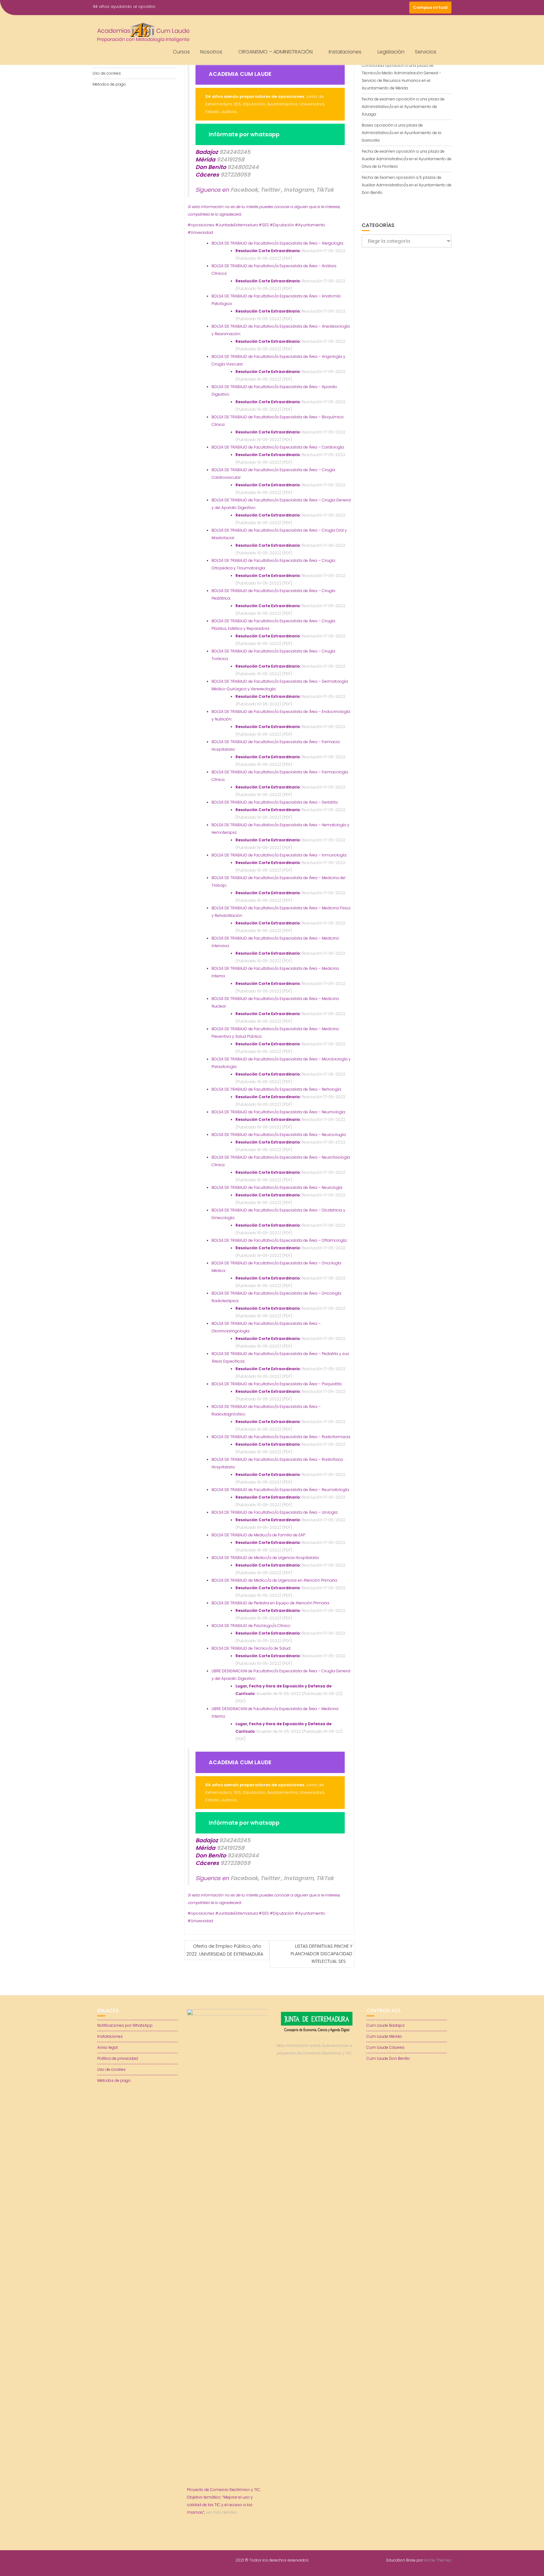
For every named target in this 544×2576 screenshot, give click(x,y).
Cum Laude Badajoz (385, 2025)
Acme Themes (438, 2560)
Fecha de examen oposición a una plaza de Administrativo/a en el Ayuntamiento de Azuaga (403, 107)
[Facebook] (369, 8)
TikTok (325, 190)
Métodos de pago (109, 84)
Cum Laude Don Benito (388, 2058)
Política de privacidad (118, 2058)
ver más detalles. (222, 2512)
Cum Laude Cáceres (385, 2047)
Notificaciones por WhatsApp (125, 2025)
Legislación (391, 52)
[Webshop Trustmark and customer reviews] (317, 2075)
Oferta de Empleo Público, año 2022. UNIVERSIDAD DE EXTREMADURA (225, 1950)
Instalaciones (345, 52)
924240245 (235, 152)
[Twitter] (380, 8)
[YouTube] (392, 8)
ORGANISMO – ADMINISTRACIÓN (275, 52)
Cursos (181, 52)
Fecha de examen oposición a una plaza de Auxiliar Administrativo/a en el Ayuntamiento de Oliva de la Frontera (407, 159)
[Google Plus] (403, 8)
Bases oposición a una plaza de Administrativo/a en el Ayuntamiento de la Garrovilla (402, 133)
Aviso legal (108, 2047)
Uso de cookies (107, 73)
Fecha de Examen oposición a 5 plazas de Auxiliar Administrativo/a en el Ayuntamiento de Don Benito (407, 185)
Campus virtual (430, 7)
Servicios (426, 52)
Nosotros (211, 52)
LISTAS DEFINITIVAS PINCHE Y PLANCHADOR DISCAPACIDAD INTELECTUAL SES (321, 1954)
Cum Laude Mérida (384, 2036)
